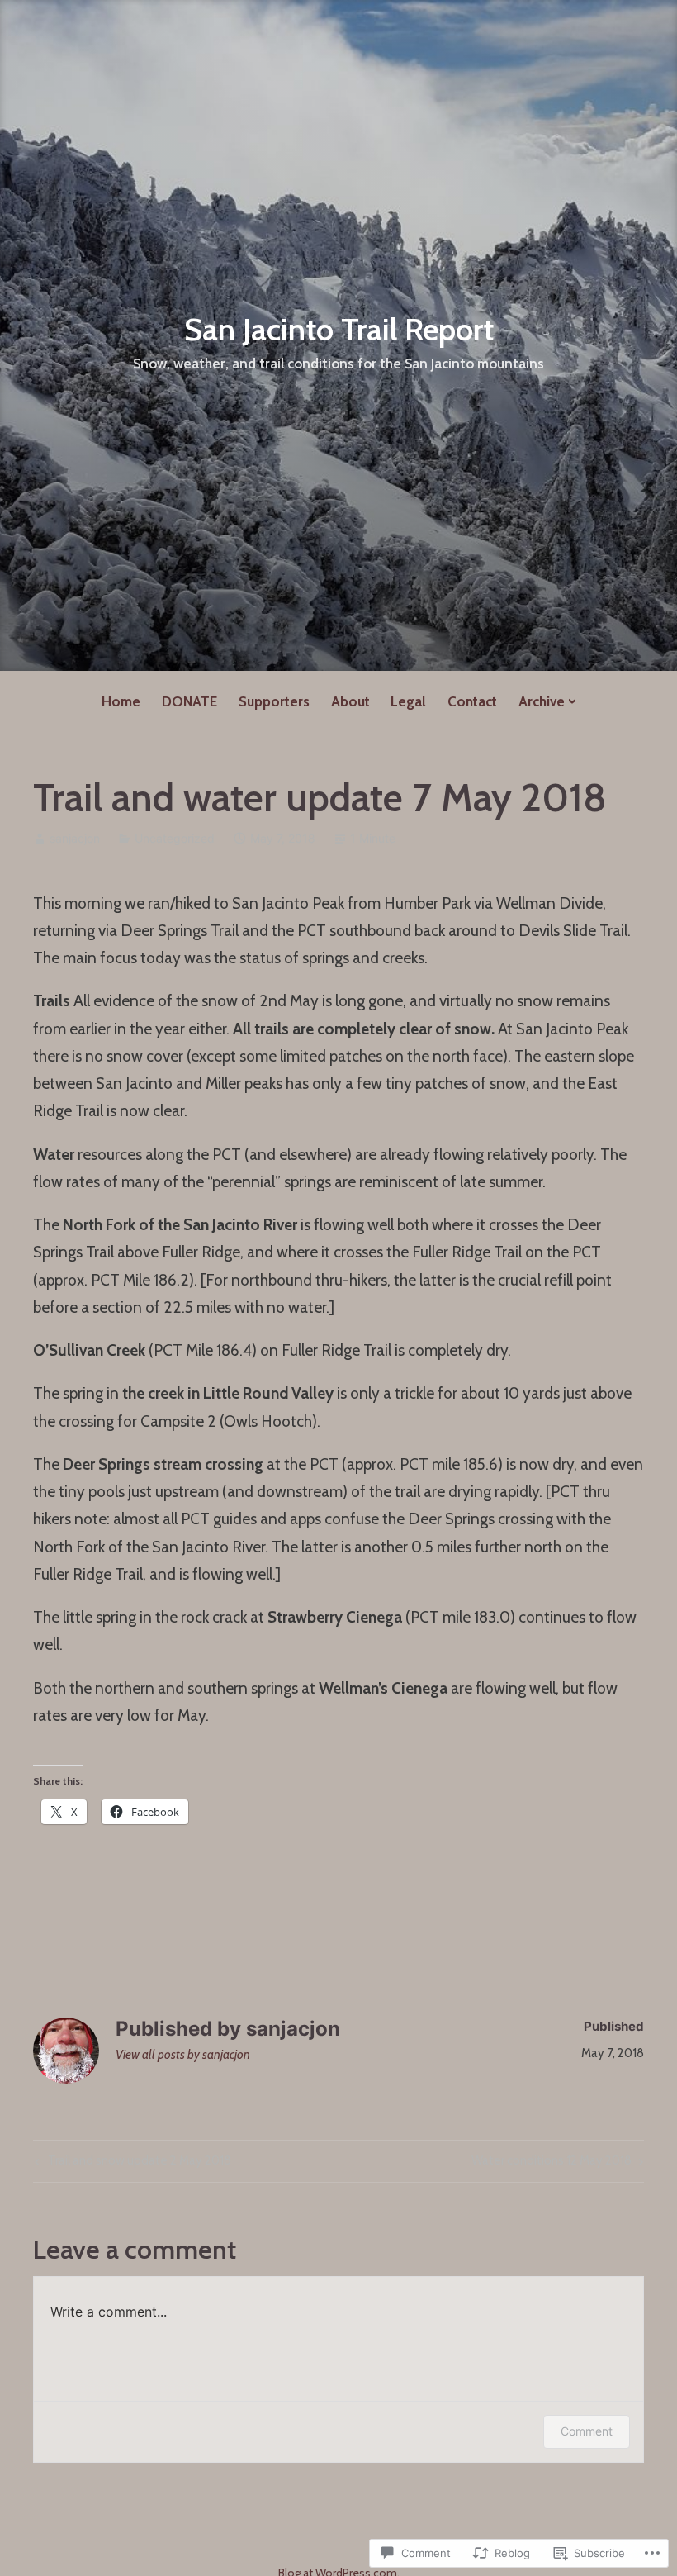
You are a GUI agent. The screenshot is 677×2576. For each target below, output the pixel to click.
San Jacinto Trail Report (339, 329)
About (350, 701)
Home (121, 701)
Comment (587, 2431)
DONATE (189, 701)
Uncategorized (175, 838)
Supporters (274, 701)
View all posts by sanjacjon (183, 2055)
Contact (472, 701)
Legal (408, 701)
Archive (542, 701)
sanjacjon (75, 838)
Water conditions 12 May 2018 (552, 2164)
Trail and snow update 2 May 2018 (131, 2164)
